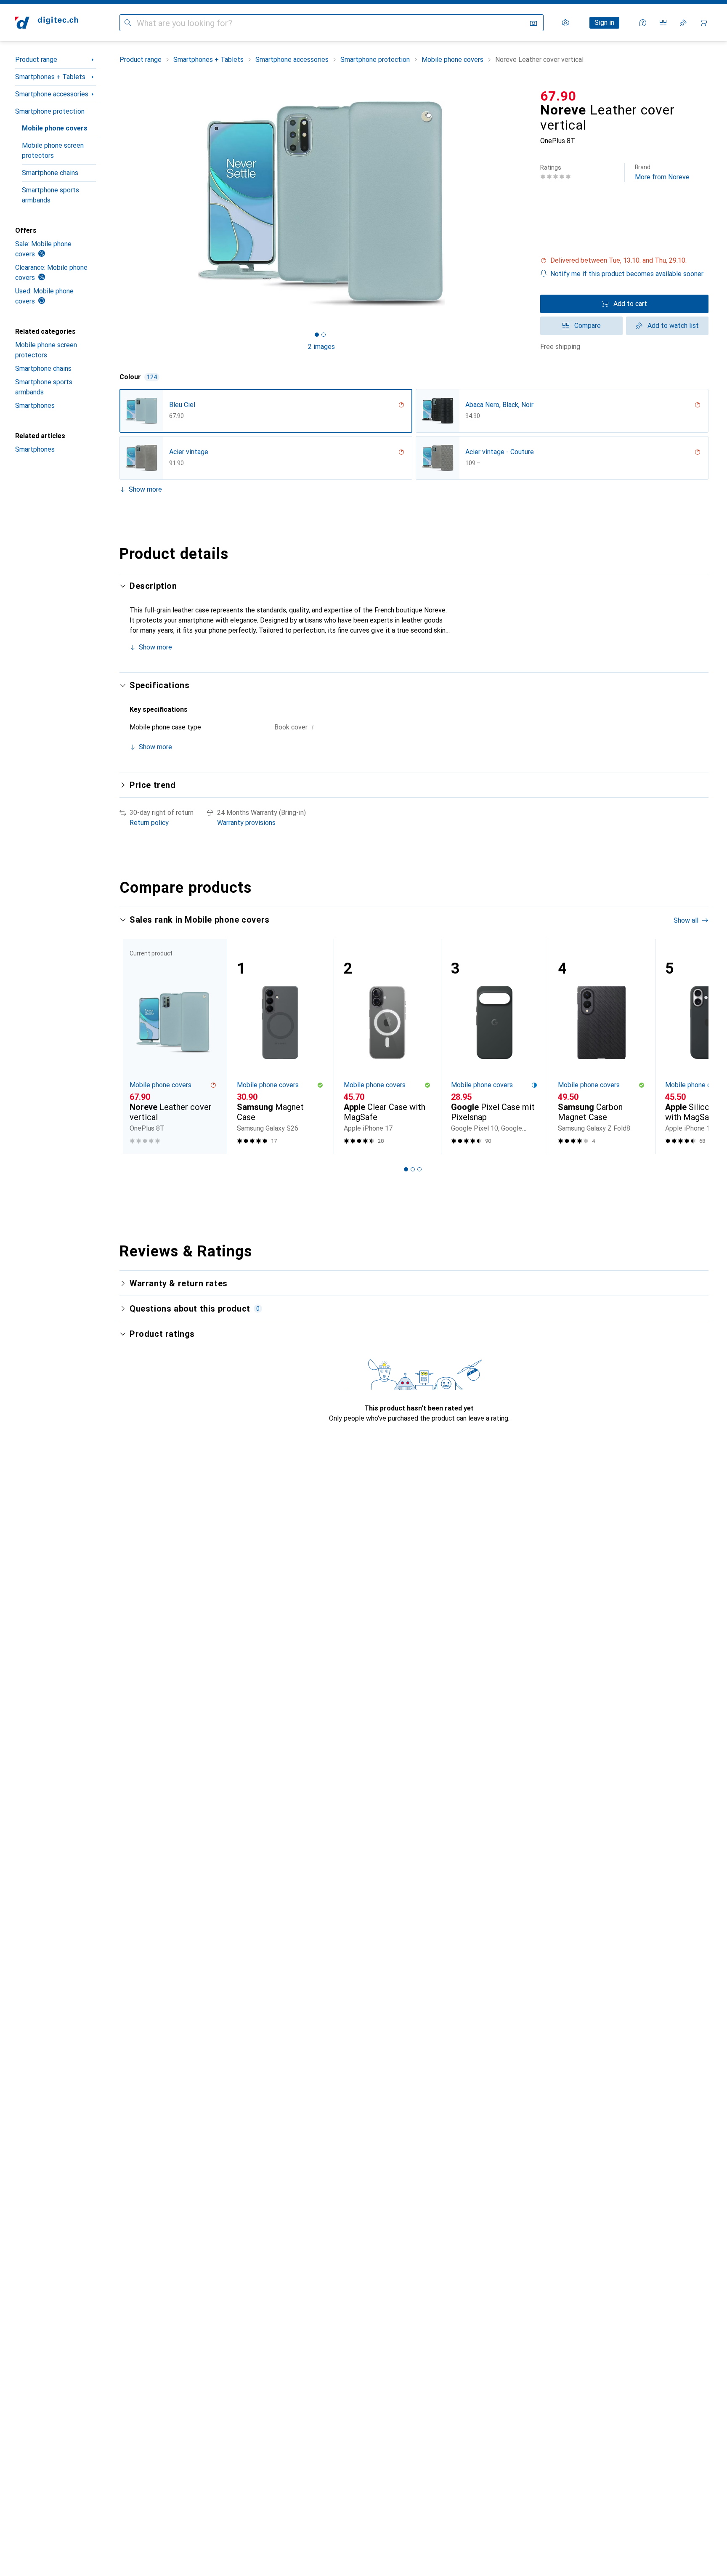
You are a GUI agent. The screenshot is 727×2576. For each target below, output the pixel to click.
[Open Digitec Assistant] (643, 23)
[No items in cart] (703, 23)
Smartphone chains (50, 173)
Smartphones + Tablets (50, 77)
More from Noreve (662, 172)
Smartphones (35, 406)
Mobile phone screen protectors (53, 150)
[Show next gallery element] (525, 204)
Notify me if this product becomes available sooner (627, 274)
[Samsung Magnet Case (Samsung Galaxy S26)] (280, 1047)
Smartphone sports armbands (50, 195)
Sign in (604, 23)
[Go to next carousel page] (693, 1046)
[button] (624, 261)
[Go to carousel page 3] (419, 1169)
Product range (36, 60)
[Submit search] (128, 23)
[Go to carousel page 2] (413, 1169)
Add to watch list (673, 326)
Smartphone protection (50, 111)
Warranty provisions (246, 823)
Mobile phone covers (55, 128)
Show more (145, 489)
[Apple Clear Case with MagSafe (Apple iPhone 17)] (387, 1047)
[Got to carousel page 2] (324, 335)
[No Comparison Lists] (663, 23)
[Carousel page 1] (317, 335)
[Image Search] (533, 23)
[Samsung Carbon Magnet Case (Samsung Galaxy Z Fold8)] (601, 1047)
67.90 (558, 96)
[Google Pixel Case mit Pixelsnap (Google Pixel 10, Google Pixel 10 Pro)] (495, 1047)
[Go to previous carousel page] (135, 1046)
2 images (321, 347)
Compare (588, 326)
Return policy (149, 823)
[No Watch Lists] (683, 23)
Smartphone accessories (52, 94)
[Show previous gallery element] (118, 204)
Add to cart (630, 304)
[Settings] (565, 23)
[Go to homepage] (47, 23)
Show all (686, 920)
